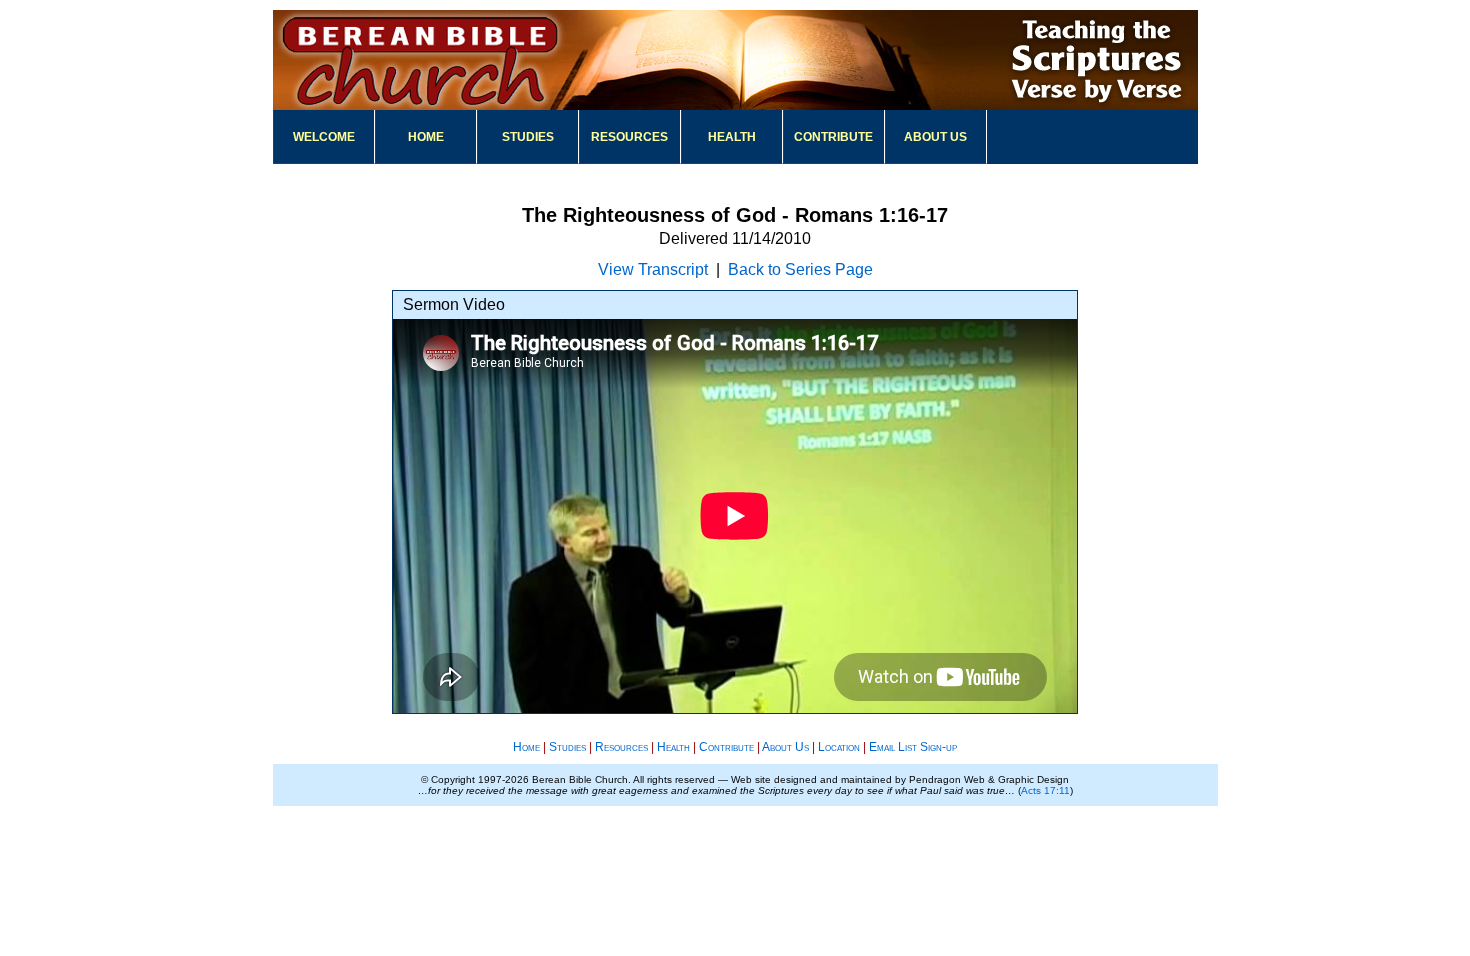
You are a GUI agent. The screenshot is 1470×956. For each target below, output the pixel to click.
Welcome (324, 137)
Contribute (833, 137)
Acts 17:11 (1045, 790)
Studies (528, 137)
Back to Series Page (800, 269)
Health (732, 137)
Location (839, 747)
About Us (935, 137)
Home (426, 137)
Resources (629, 137)
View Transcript (653, 269)
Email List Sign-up (913, 747)
